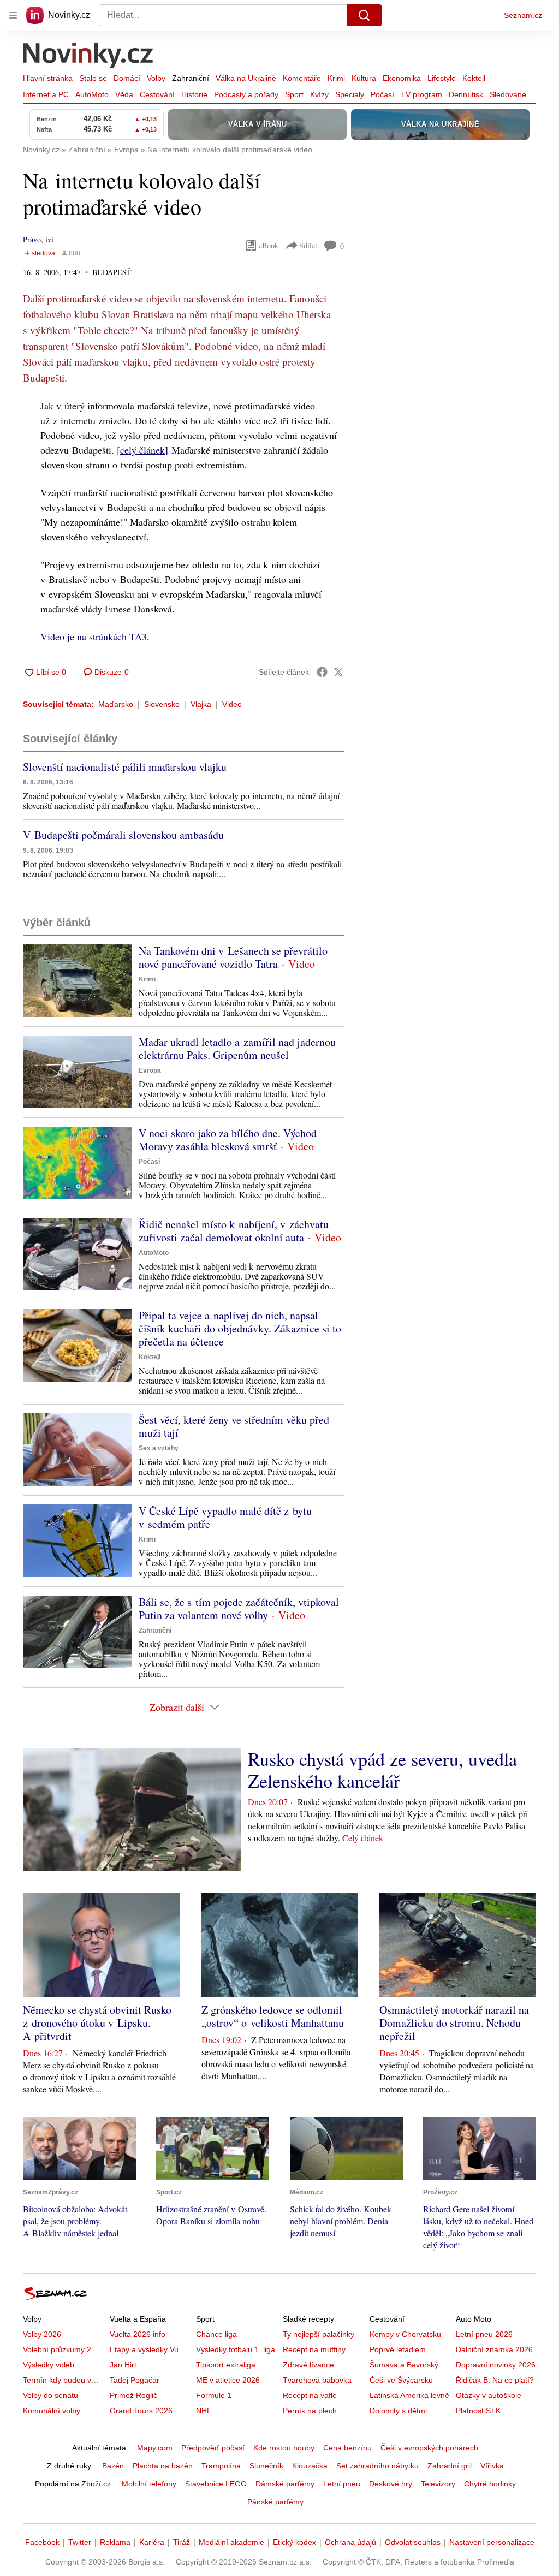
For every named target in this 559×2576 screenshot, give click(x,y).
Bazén (113, 2466)
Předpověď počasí (213, 2448)
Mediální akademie (231, 2542)
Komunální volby (52, 2411)
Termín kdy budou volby (64, 2380)
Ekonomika (402, 78)
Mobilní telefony (149, 2484)
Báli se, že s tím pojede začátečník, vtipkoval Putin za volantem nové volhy (239, 1608)
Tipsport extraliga (226, 2365)
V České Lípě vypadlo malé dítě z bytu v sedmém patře (225, 1517)
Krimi (336, 78)
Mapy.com (155, 2448)
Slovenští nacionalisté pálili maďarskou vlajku (125, 767)
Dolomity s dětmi (398, 2411)
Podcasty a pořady (246, 94)
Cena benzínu (347, 2448)
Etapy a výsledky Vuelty (150, 2349)
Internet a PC (46, 94)
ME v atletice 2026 (228, 2380)
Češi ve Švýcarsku (401, 2380)
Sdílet (308, 245)
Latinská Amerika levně (409, 2395)
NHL (204, 2411)
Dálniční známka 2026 (494, 2349)
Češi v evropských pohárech (429, 2448)
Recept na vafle (310, 2395)
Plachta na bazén (163, 2466)
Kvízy (319, 94)
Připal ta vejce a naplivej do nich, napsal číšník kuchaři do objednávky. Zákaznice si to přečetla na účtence (240, 1328)
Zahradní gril (450, 2466)
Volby (156, 78)
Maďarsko (116, 704)
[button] (78, 981)
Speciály (350, 94)
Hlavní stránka (48, 78)
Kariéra (152, 2542)
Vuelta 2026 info (138, 2334)
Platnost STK (478, 2411)
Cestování (157, 94)
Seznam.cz (523, 15)
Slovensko (162, 704)
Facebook (42, 2542)
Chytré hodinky (490, 2484)
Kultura (364, 78)
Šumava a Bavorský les (410, 2365)
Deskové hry (391, 2484)
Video (232, 704)
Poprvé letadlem (398, 2349)
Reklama (115, 2542)
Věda (124, 94)
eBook (269, 245)
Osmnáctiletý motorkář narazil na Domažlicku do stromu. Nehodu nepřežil (454, 2023)
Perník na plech (310, 2411)
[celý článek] (142, 450)
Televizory (438, 2484)
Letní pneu (342, 2484)
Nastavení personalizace (492, 2542)
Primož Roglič (133, 2395)
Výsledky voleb (49, 2365)
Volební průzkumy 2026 (64, 2349)
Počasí (382, 94)
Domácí (127, 78)
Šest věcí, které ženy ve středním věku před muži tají (234, 1426)
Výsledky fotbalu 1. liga (236, 2349)
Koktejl (474, 78)
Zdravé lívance (308, 2365)
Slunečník (266, 2466)
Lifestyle (442, 78)
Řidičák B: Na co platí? (495, 2380)
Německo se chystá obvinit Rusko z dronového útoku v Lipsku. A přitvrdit (97, 2023)
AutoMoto (92, 94)
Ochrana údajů (350, 2542)
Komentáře (302, 78)
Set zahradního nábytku (377, 2466)
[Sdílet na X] (338, 672)
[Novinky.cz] (88, 56)
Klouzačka (310, 2466)
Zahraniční (191, 78)
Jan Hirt (123, 2365)
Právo (32, 239)
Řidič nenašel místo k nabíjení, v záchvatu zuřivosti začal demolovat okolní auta (234, 1231)
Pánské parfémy (275, 2502)
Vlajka (201, 704)
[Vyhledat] (364, 15)
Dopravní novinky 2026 (496, 2365)
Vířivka (492, 2466)
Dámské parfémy (285, 2484)
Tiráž (182, 2542)
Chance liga (216, 2334)
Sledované (508, 94)
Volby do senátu (50, 2395)
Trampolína (221, 2466)
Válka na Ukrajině (246, 78)
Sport (294, 94)
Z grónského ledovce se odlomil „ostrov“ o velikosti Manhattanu (273, 2016)
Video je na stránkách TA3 (94, 636)
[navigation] (13, 15)
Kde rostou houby (284, 2448)
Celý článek (363, 1838)
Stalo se (93, 78)
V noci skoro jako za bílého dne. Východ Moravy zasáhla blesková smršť (228, 1140)
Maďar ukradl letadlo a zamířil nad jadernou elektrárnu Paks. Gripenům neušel (237, 1048)
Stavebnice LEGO (216, 2484)
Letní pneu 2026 (484, 2334)
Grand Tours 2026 (141, 2411)
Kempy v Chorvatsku (405, 2334)
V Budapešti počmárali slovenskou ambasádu (123, 835)
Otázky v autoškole (489, 2395)
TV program (421, 94)
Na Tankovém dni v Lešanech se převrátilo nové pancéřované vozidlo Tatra (233, 957)
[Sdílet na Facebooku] (322, 672)
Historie (194, 94)
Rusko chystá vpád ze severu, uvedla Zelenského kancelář (382, 1770)
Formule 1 (214, 2395)
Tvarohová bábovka (317, 2380)
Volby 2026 (42, 2334)
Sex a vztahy (159, 1448)
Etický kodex (295, 2542)
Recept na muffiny (314, 2349)
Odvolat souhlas (413, 2542)
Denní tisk (466, 94)
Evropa (150, 1070)
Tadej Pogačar (135, 2380)
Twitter (80, 2542)
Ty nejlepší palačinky (319, 2334)
